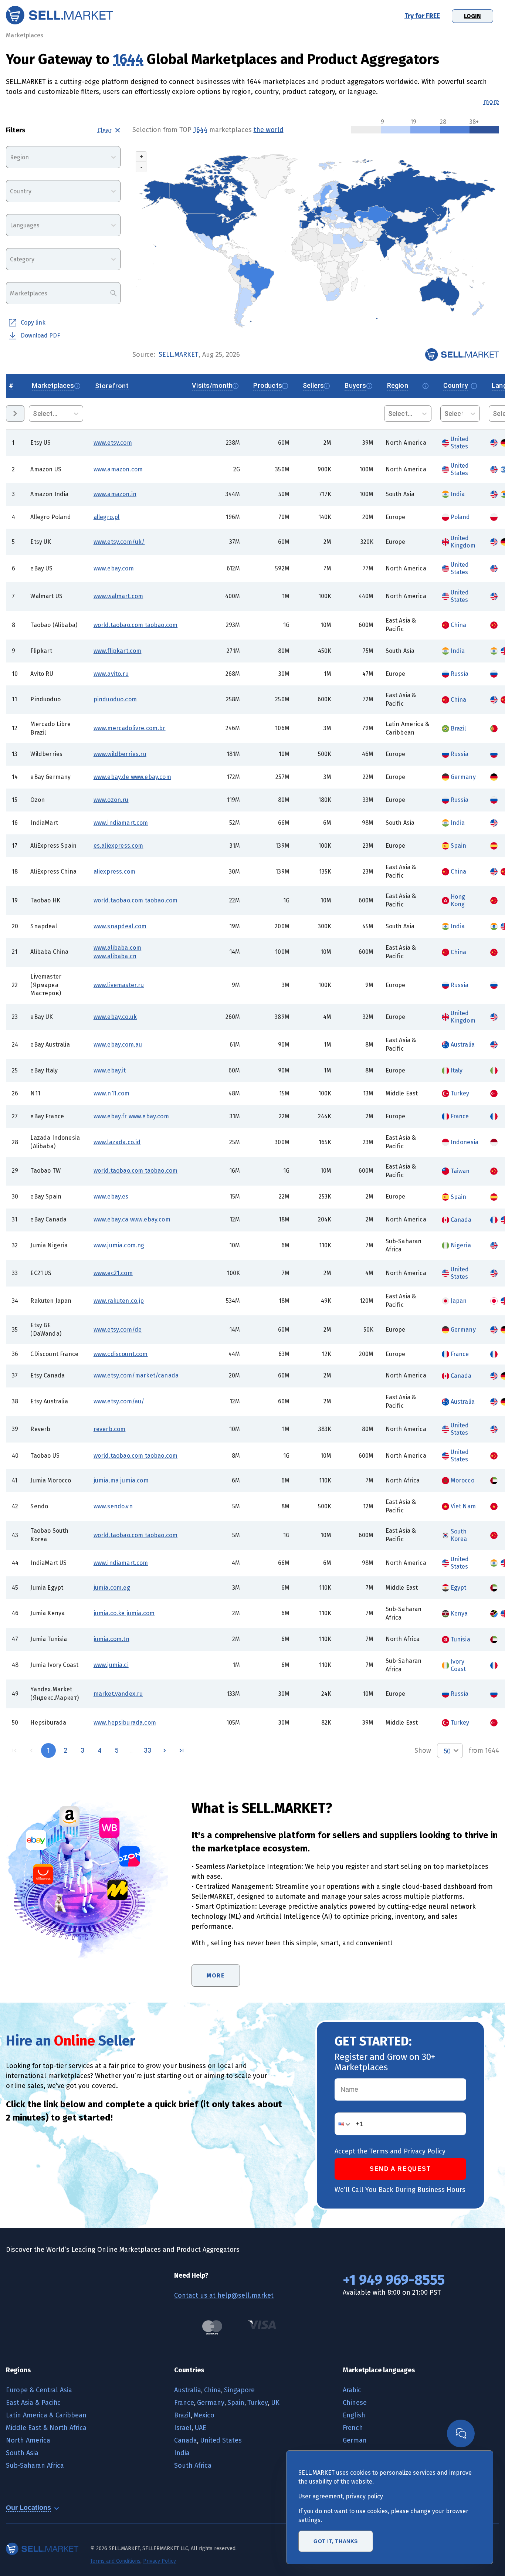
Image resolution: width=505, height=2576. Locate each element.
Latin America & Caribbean (46, 2415)
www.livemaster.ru (119, 985)
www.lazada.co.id (117, 1142)
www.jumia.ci (111, 1665)
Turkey (258, 2403)
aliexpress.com (114, 872)
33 (148, 1750)
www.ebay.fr (110, 1116)
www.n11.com (112, 1093)
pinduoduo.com (115, 699)
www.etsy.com (113, 443)
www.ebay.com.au (118, 1045)
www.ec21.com (113, 1273)
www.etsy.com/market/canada (136, 1375)
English (354, 2415)
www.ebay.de (111, 777)
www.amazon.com (118, 469)
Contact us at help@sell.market (224, 2295)
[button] (345, 2124)
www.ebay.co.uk (115, 1017)
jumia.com (134, 1480)
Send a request (400, 2169)
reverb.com (110, 1429)
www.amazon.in (115, 494)
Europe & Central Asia (39, 2390)
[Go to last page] (182, 1750)
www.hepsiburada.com (125, 1723)
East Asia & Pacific (33, 2403)
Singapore (239, 2390)
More (216, 1975)
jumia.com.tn (111, 1639)
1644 (128, 59)
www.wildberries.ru (120, 754)
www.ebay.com (114, 568)
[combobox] (11, 157)
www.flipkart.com (118, 651)
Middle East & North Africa (46, 2428)
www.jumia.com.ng (119, 1245)
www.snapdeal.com (120, 926)
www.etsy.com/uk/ (119, 542)
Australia (188, 2390)
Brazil (182, 2415)
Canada (186, 2440)
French (353, 2428)
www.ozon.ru (111, 800)
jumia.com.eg (112, 1588)
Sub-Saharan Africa (35, 2465)
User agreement (321, 2496)
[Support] (461, 2433)
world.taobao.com (118, 625)
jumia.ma (106, 1480)
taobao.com (160, 625)
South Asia (22, 2453)
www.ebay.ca (111, 1219)
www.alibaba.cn (115, 956)
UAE (200, 2428)
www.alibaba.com (118, 948)
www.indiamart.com (121, 823)
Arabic (352, 2390)
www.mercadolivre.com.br (130, 728)
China (213, 2390)
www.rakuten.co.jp (119, 1301)
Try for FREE (422, 16)
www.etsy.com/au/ (119, 1401)
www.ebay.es (111, 1197)
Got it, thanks (336, 2541)
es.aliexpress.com (118, 846)
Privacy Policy (425, 2151)
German (355, 2440)
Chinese (355, 2403)
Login (472, 16)
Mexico (204, 2415)
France (184, 2403)
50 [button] (447, 1751)
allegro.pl (107, 517)
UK (275, 2403)
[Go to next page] (165, 1750)
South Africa (193, 2465)
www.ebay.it (110, 1070)
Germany (211, 2403)
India (182, 2453)
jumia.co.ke (109, 1613)
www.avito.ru (111, 674)
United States (221, 2440)
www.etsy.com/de (118, 1330)
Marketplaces (25, 35)
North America (28, 2440)
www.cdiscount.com (121, 1354)
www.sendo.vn (113, 1506)
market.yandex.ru (118, 1694)
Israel (183, 2428)
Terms (379, 2151)
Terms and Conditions (115, 2561)
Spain (236, 2403)
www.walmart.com (118, 596)
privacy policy (364, 2496)
